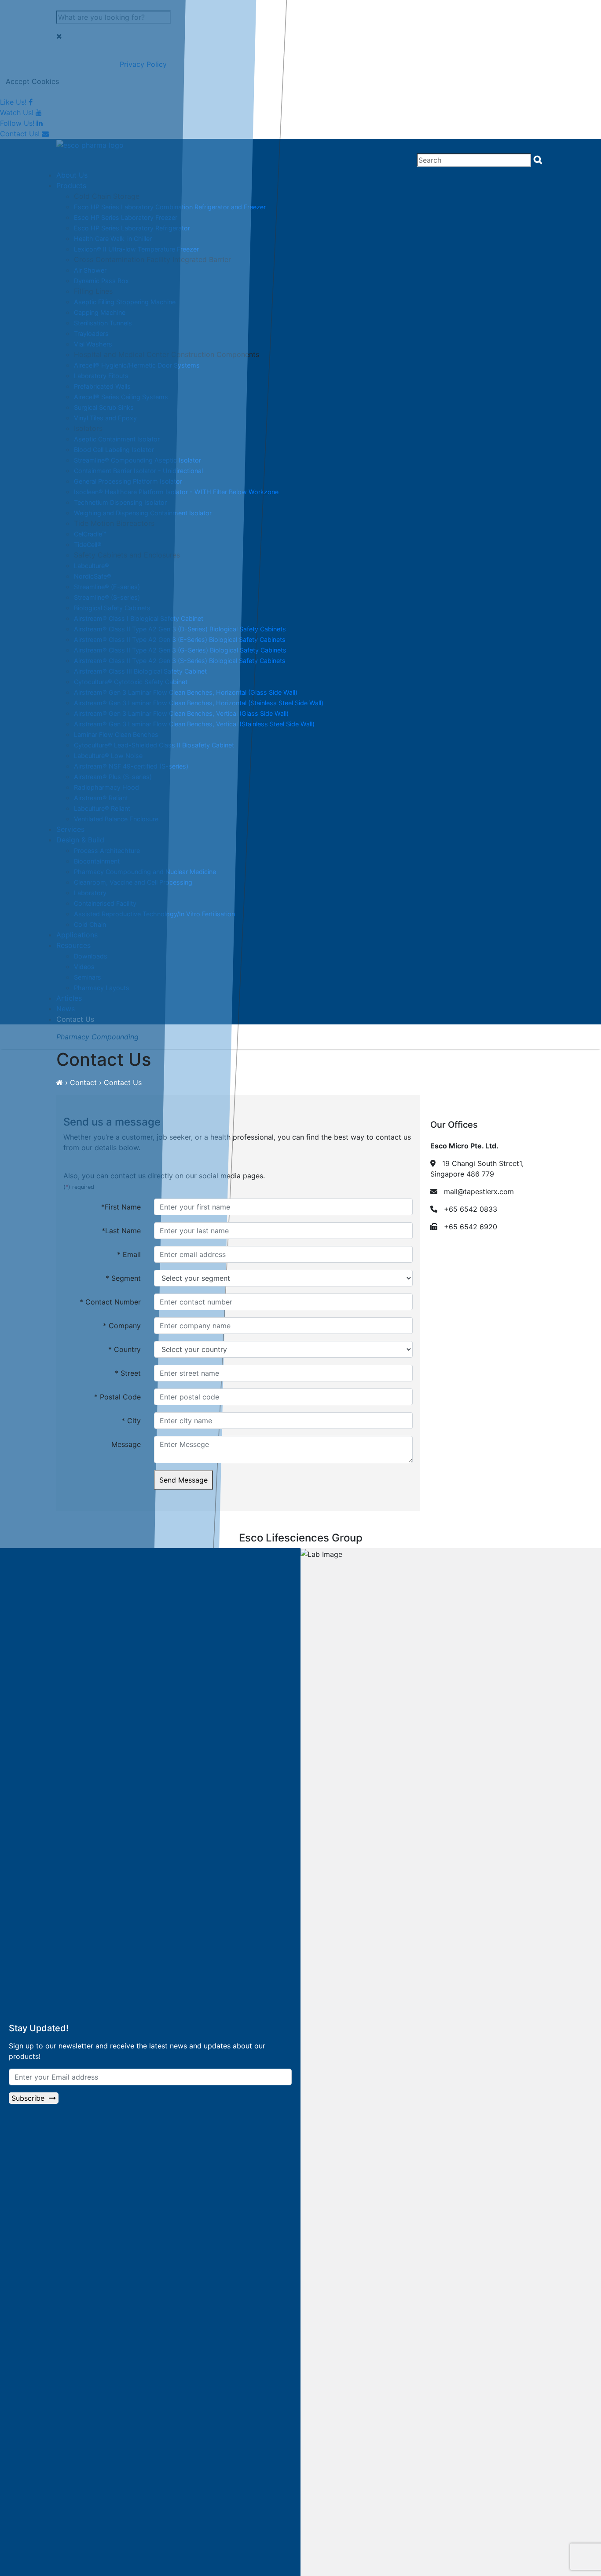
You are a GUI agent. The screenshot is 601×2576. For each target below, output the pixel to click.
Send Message (183, 1480)
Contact (83, 1082)
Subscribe (30, 2098)
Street (128, 1373)
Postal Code (117, 1397)
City (131, 1421)
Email (129, 1254)
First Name (121, 1207)
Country (125, 1349)
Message (126, 1444)
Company (122, 1326)
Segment (123, 1278)
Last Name (121, 1231)
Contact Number (110, 1302)
